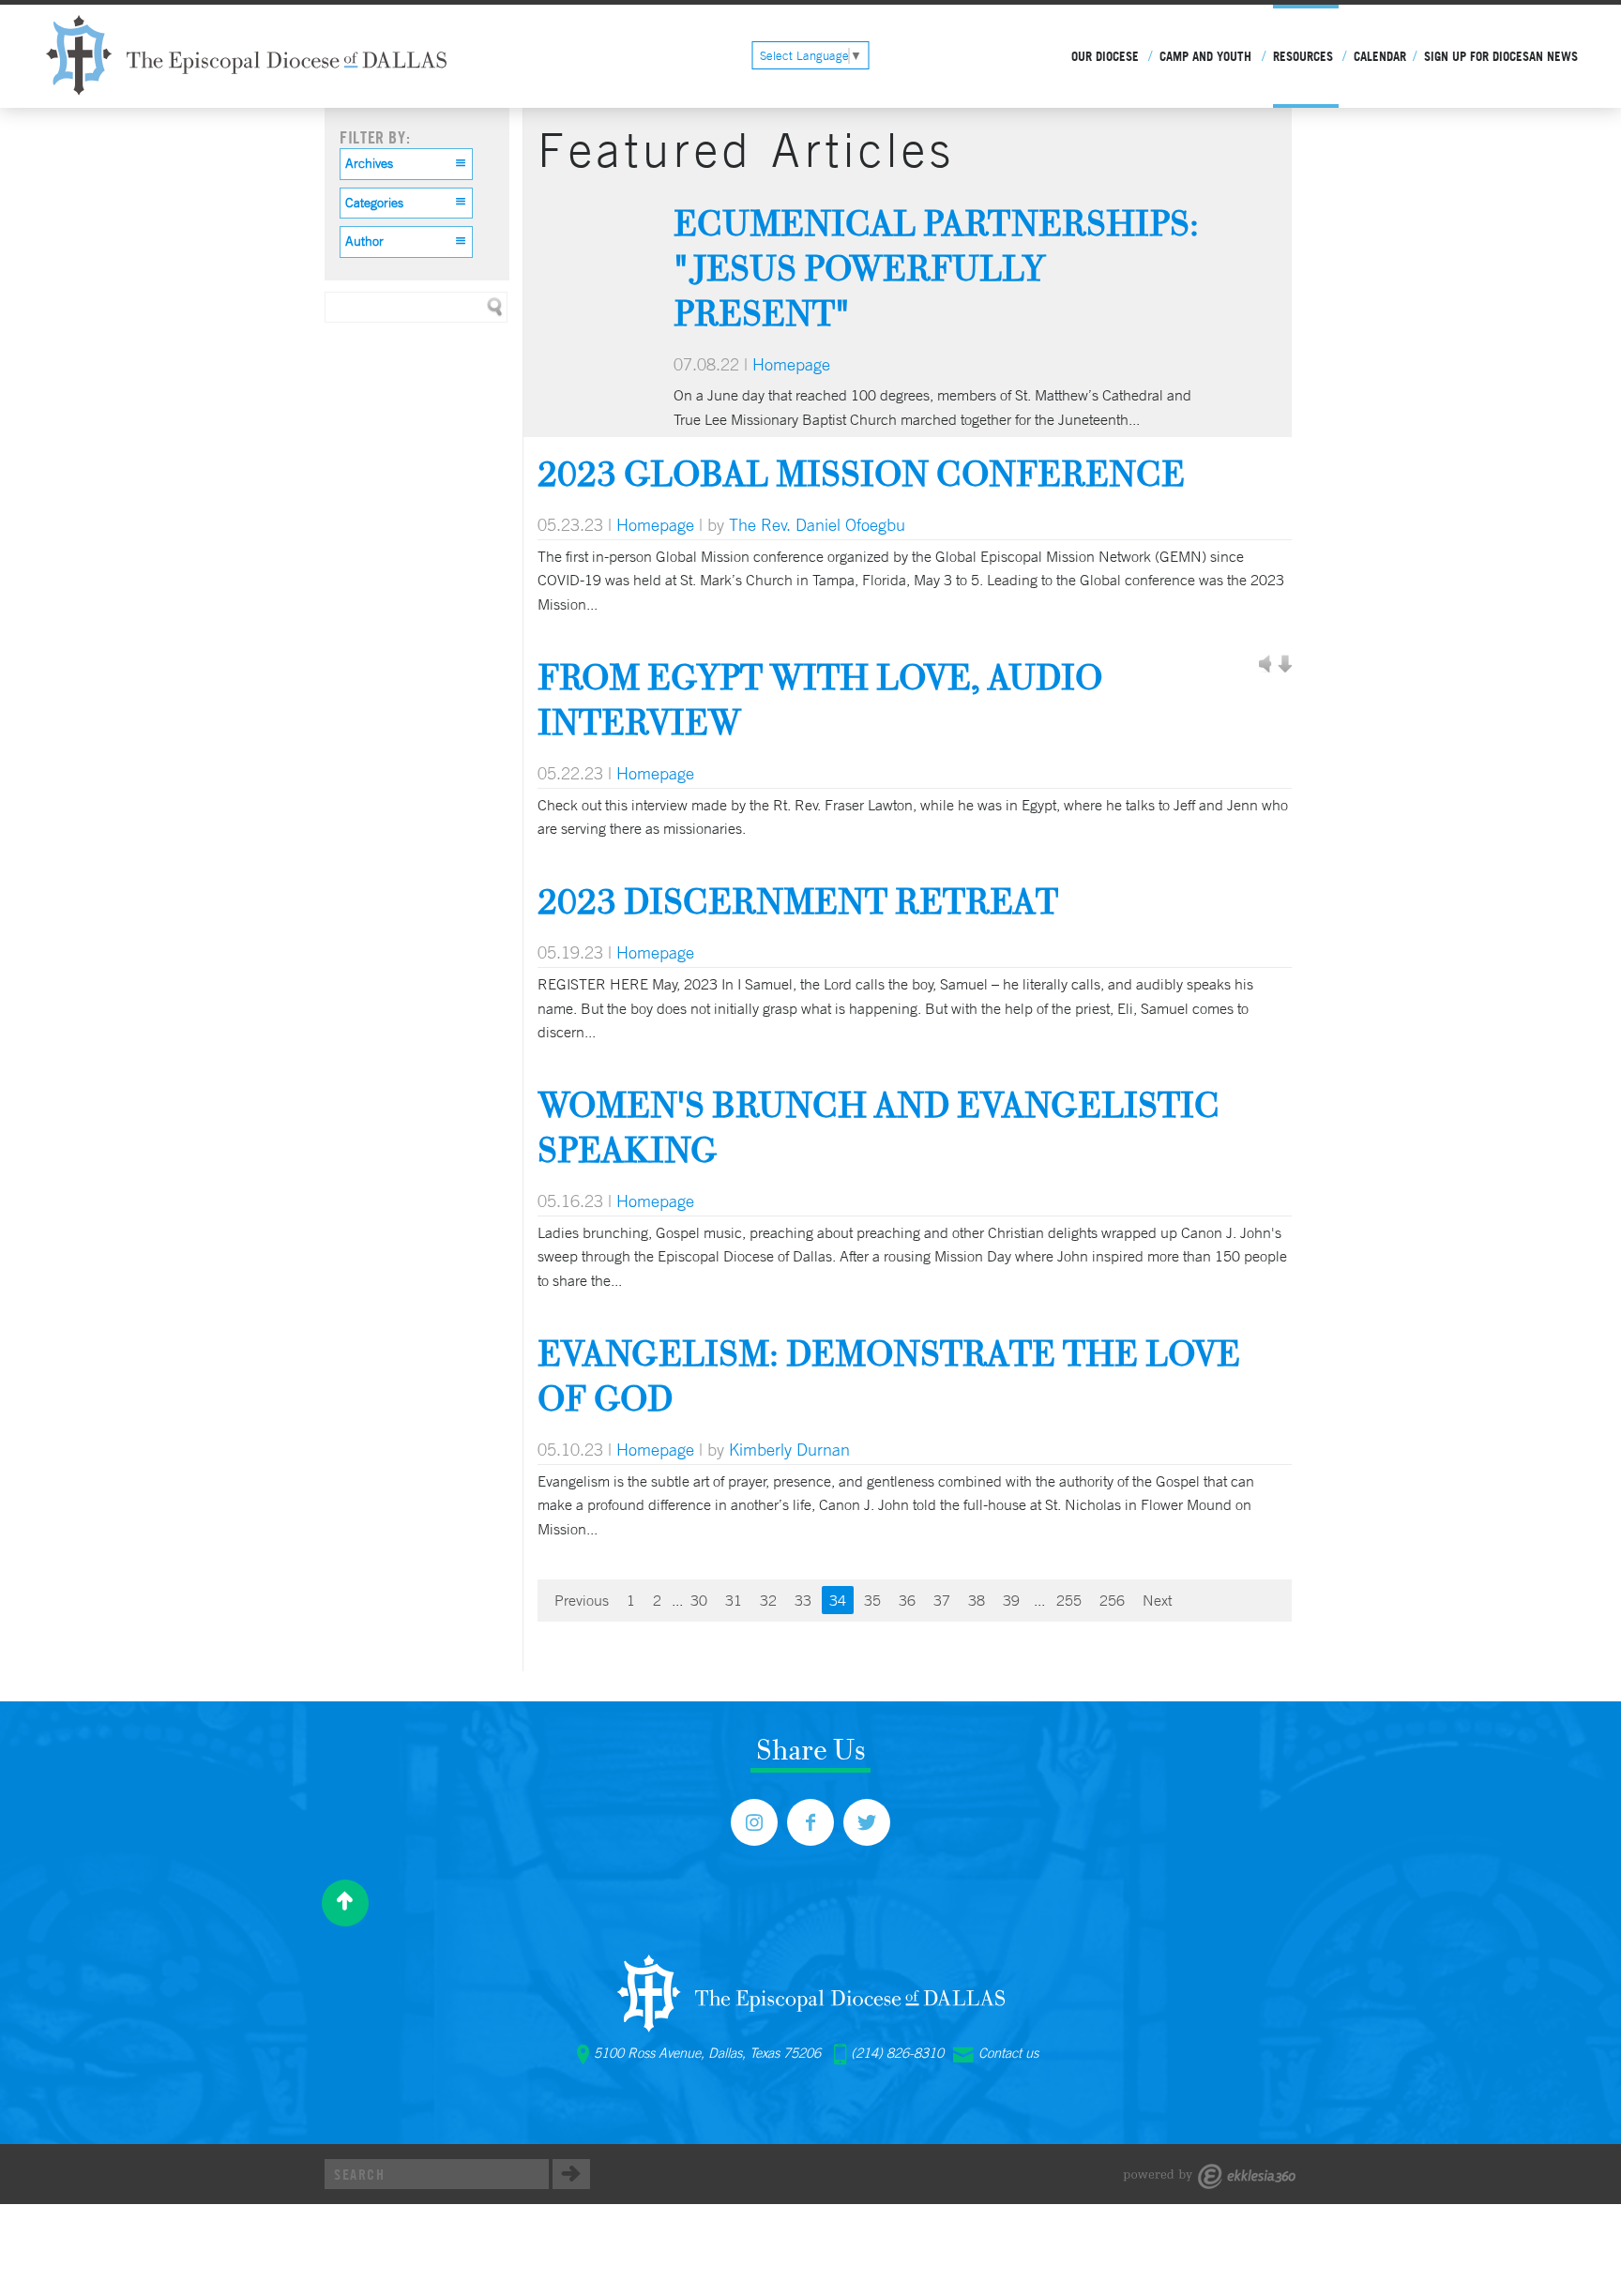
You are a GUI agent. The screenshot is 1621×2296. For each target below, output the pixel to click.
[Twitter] (867, 1822)
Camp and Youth (1205, 56)
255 (1069, 1600)
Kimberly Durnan (789, 1449)
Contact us (1008, 2053)
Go (571, 2174)
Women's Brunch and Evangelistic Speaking (879, 1127)
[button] (406, 164)
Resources (1303, 56)
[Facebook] (810, 1822)
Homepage (791, 364)
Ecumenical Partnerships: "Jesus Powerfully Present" (936, 268)
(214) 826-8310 (897, 2053)
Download (1284, 665)
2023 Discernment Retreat (798, 901)
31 (734, 1600)
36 (907, 1600)
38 (977, 1600)
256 (1112, 1600)
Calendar (1380, 56)
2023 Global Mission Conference (861, 473)
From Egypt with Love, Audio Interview (820, 699)
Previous (582, 1600)
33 (803, 1600)
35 (872, 1600)
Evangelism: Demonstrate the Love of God (889, 1375)
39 (1011, 1600)
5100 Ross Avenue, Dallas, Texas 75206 (707, 2053)
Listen (1265, 665)
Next (1157, 1600)
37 (942, 1600)
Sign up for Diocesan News (1501, 56)
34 (838, 1600)
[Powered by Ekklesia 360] (1210, 2176)
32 (768, 1600)
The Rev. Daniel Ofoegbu (817, 524)
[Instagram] (754, 1822)
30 (699, 1600)
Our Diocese (1105, 56)
